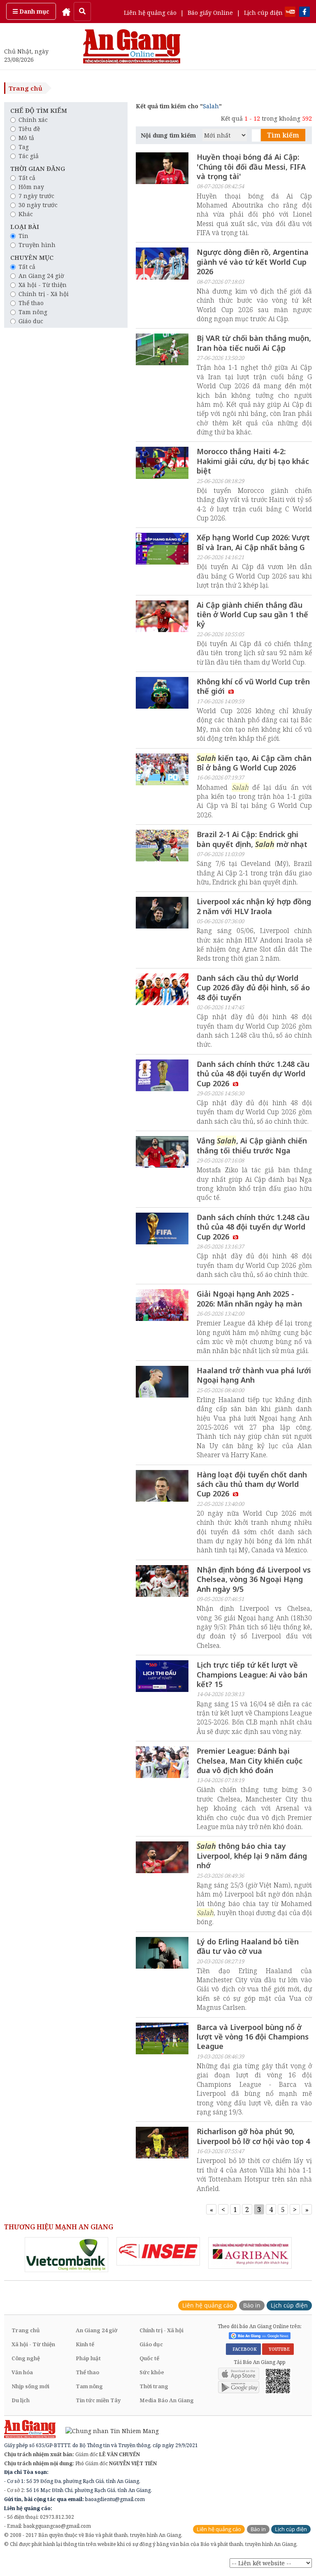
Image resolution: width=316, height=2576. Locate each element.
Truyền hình (37, 245)
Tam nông (33, 312)
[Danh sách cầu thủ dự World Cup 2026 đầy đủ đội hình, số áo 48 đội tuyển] (162, 990)
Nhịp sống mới (30, 2386)
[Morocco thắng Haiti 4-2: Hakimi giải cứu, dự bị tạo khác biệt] (162, 464)
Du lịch (21, 2400)
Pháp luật (88, 2358)
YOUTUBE (278, 2349)
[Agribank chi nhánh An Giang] (250, 2253)
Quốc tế (149, 2358)
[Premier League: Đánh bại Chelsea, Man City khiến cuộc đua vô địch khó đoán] (162, 1763)
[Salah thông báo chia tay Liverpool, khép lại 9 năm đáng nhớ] (162, 1858)
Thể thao (31, 303)
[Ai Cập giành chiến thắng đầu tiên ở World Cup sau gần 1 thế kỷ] (162, 617)
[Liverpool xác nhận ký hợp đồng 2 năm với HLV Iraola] (162, 914)
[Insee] (158, 2251)
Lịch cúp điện (263, 13)
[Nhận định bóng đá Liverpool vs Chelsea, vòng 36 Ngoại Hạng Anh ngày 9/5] (162, 1582)
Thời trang (154, 2386)
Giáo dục (31, 321)
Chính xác (33, 120)
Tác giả (29, 156)
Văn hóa (22, 2372)
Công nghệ (26, 2358)
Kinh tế (85, 2344)
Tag (24, 147)
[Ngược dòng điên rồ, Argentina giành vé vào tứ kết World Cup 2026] (162, 264)
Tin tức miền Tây (98, 2400)
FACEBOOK (243, 2349)
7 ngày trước (36, 196)
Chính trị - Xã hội (44, 294)
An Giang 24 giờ (41, 276)
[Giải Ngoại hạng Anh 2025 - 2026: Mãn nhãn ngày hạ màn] (162, 1306)
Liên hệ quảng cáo (150, 13)
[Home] (66, 11)
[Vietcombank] (66, 2255)
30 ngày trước (38, 205)
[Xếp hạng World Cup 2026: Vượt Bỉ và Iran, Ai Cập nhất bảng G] (162, 550)
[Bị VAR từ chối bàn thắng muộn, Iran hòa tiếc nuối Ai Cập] (162, 350)
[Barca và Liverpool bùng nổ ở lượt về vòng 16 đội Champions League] (162, 2039)
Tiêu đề (29, 129)
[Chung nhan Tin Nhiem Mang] (108, 2430)
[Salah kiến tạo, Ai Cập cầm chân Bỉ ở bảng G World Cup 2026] (162, 770)
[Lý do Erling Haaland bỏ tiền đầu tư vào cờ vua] (162, 1954)
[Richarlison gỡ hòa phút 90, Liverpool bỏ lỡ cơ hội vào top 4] (162, 2144)
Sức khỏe (152, 2372)
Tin (23, 236)
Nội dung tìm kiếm (168, 135)
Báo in (252, 2305)
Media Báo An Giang (167, 2400)
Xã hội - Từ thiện (43, 285)
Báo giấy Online (210, 13)
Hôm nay (31, 187)
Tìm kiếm (283, 135)
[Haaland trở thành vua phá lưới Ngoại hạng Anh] (162, 1383)
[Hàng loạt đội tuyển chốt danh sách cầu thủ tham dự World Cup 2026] (162, 1487)
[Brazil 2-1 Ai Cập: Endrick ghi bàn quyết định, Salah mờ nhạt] (162, 847)
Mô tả (26, 138)
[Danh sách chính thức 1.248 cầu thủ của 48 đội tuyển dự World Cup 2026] (162, 1076)
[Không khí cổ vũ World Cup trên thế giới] (162, 694)
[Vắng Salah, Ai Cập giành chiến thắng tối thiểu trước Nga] (162, 1153)
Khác (26, 214)
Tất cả (27, 178)
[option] (66, 2255)
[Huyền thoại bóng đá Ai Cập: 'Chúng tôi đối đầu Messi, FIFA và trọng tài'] (162, 169)
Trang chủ (26, 88)
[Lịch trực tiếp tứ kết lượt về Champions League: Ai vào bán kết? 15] (162, 1677)
